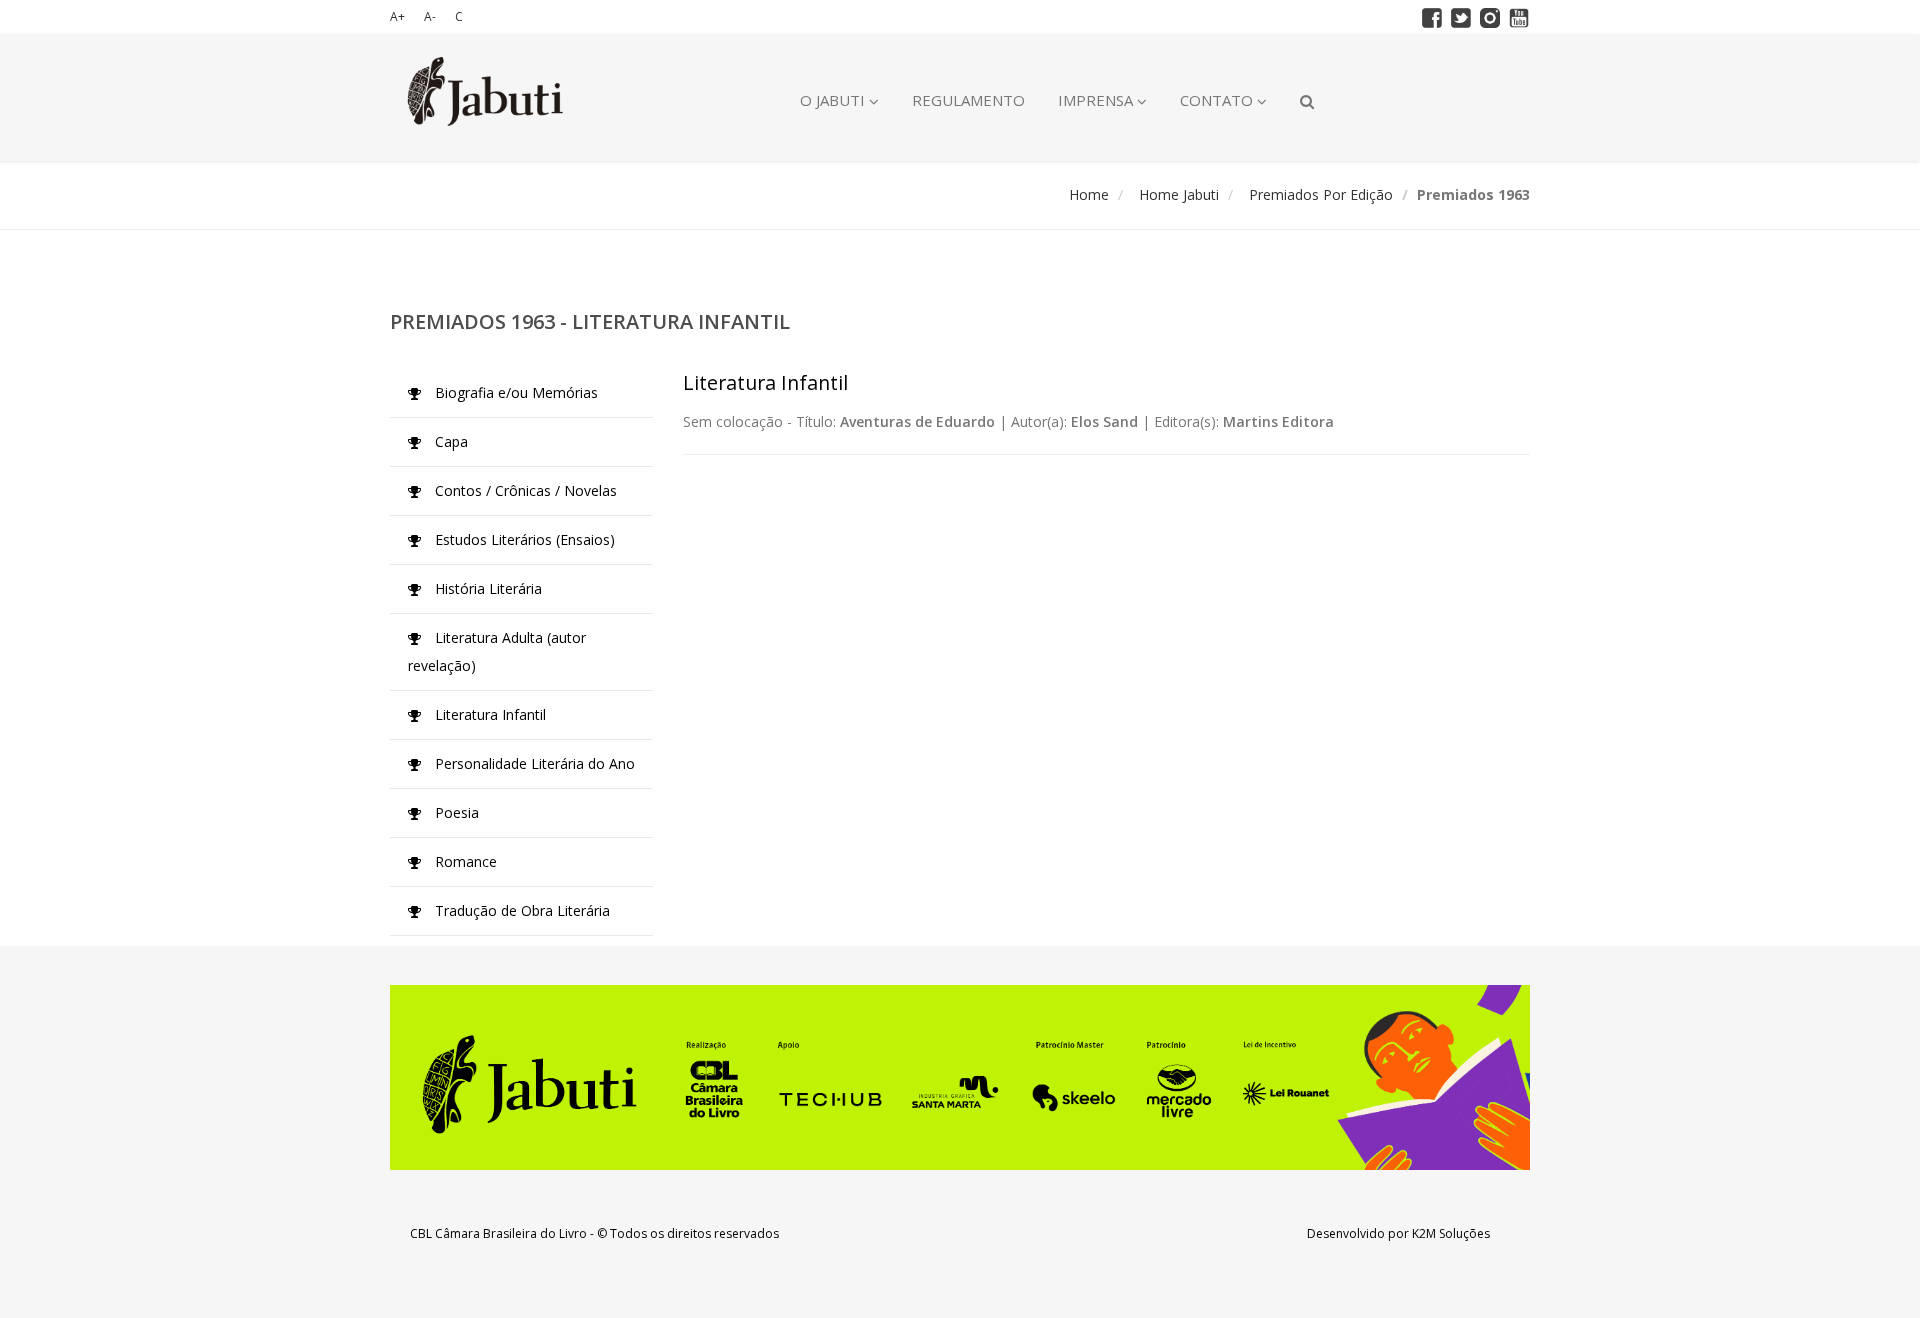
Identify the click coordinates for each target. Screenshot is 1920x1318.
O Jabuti (834, 100)
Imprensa (1097, 100)
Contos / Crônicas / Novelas (524, 490)
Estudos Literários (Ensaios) (523, 539)
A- (430, 16)
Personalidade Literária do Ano (533, 763)
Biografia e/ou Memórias (514, 392)
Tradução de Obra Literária (520, 910)
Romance (464, 861)
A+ (397, 16)
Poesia (455, 812)
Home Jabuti (1179, 194)
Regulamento (968, 100)
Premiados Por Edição (1321, 194)
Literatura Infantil (488, 714)
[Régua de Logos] (960, 1077)
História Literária (486, 588)
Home (1089, 194)
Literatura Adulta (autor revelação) (497, 651)
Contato (1218, 100)
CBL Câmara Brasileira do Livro (498, 1233)
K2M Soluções (1451, 1233)
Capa (449, 441)
